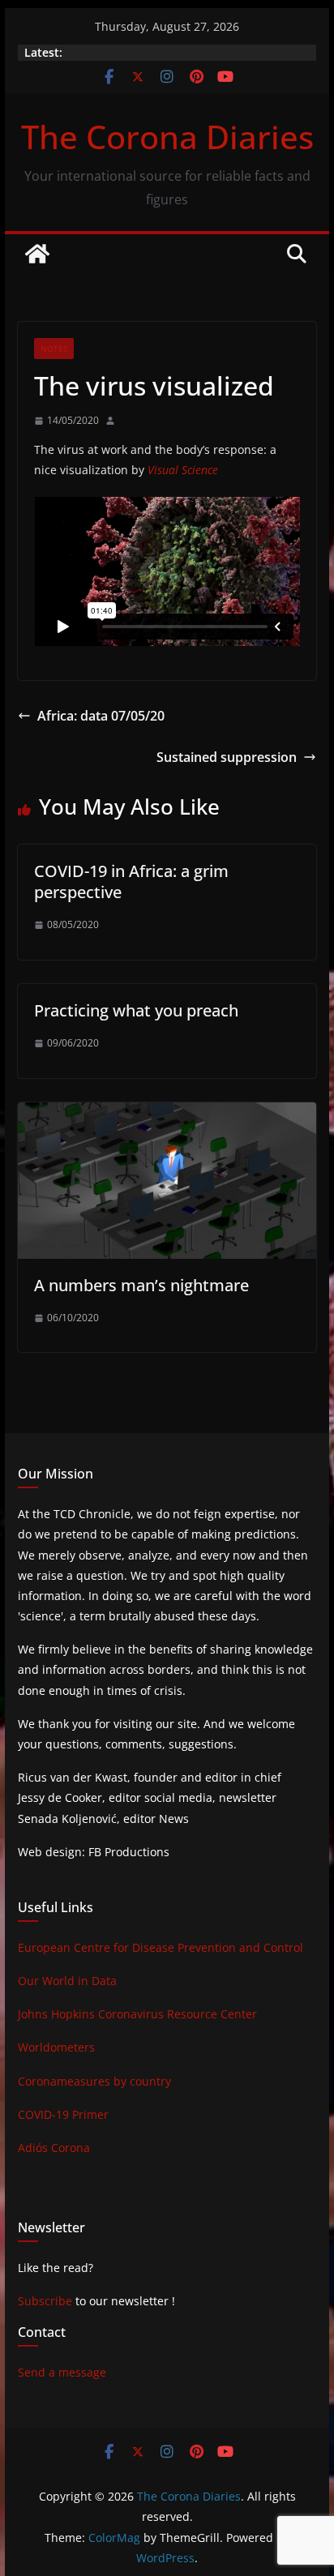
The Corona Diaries (167, 137)
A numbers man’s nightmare (141, 1285)
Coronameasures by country (94, 2081)
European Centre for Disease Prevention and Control (161, 1947)
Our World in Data (67, 1981)
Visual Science (183, 470)
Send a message (62, 2372)
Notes (54, 349)
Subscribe (45, 2301)
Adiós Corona (54, 2148)
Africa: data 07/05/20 (101, 716)
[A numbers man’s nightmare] (167, 1114)
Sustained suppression (227, 757)
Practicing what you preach (136, 1010)
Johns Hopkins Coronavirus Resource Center (137, 2014)
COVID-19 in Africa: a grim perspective (131, 881)
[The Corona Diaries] (37, 254)
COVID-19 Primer (63, 2114)
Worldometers (56, 2047)
